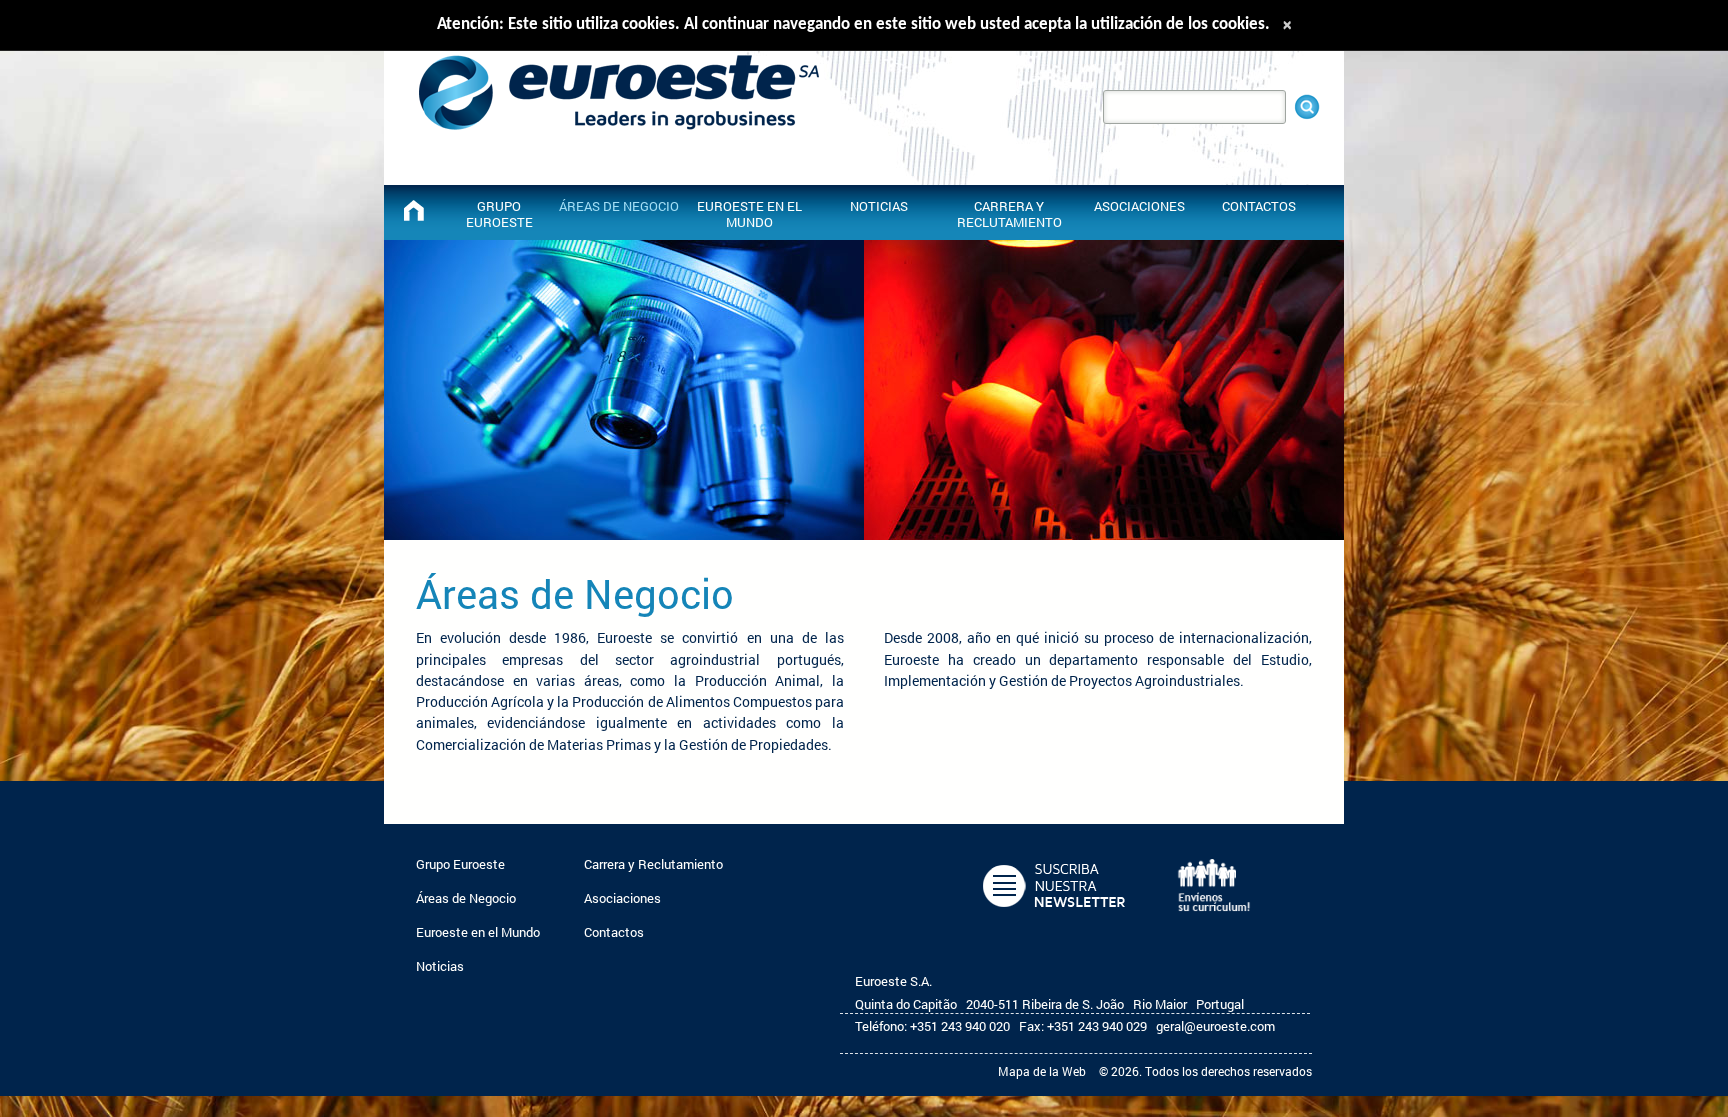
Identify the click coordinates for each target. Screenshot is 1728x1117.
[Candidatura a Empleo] (1221, 922)
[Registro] (1058, 922)
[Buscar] (1307, 107)
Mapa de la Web (1042, 1071)
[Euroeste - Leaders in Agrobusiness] (414, 210)
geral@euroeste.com (1215, 1026)
